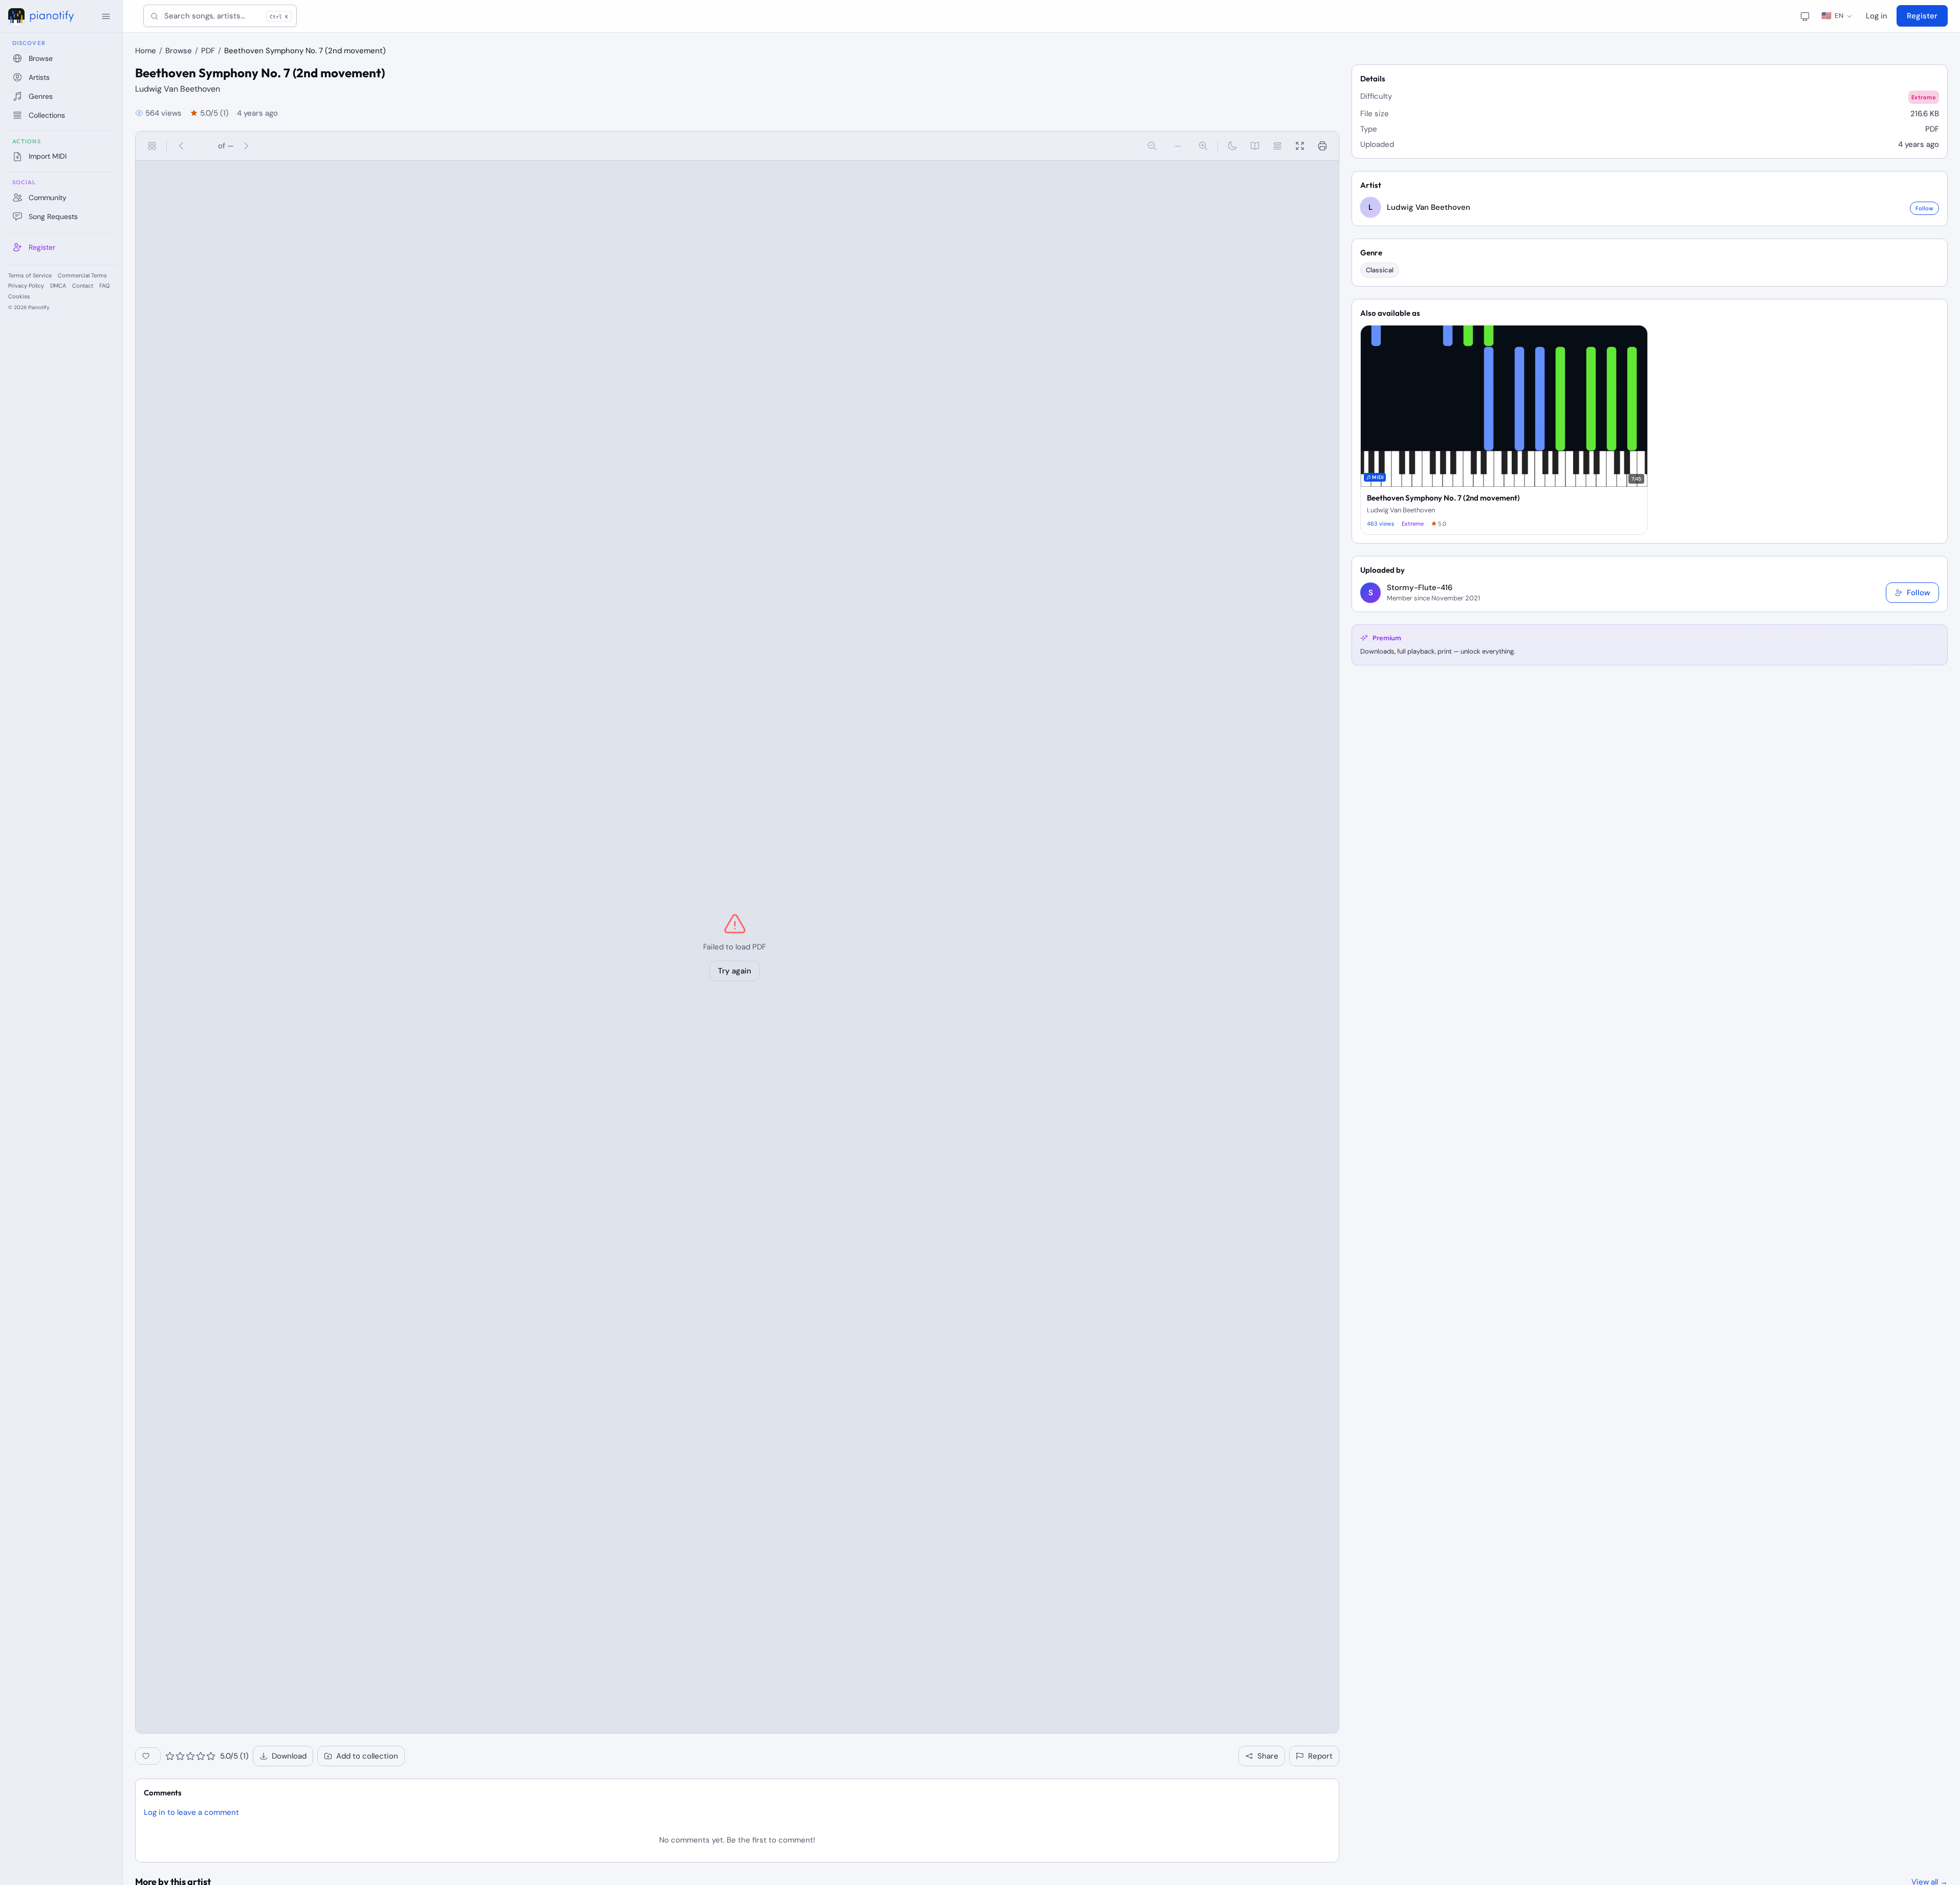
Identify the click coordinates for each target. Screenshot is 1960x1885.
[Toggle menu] (106, 16)
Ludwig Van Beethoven (178, 89)
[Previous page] (181, 146)
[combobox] (220, 16)
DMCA (58, 286)
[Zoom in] (1203, 146)
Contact (83, 286)
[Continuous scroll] (1277, 146)
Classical (1380, 270)
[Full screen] (1300, 146)
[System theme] (1805, 16)
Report (1320, 1756)
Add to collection (367, 1756)
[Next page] (246, 146)
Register (1922, 16)
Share (1268, 1756)
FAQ (104, 286)
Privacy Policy (26, 286)
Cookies (19, 296)
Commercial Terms (82, 275)
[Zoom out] (1152, 146)
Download (289, 1756)
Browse (179, 51)
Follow (1924, 208)
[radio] (170, 1756)
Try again (735, 971)
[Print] (1322, 146)
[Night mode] (1232, 146)
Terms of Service (30, 275)
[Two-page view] (1255, 146)
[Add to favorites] (148, 1756)
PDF (208, 51)
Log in (1877, 16)
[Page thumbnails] (152, 146)
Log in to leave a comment (191, 1812)
